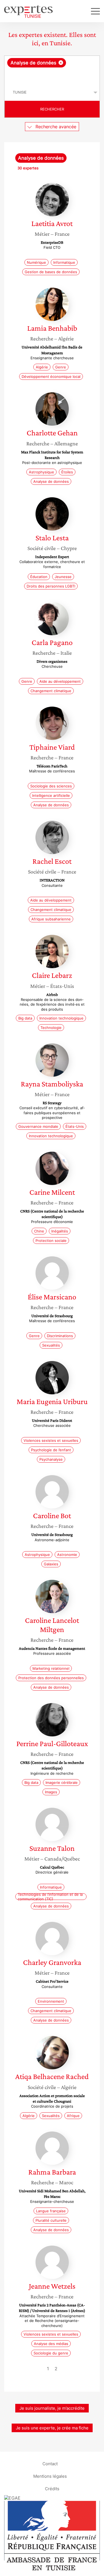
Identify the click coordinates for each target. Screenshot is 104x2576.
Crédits (52, 2488)
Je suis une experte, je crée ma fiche (52, 2428)
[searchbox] (52, 76)
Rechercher (52, 109)
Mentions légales (50, 2476)
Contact (50, 2463)
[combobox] (52, 70)
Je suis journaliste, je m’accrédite (52, 2408)
